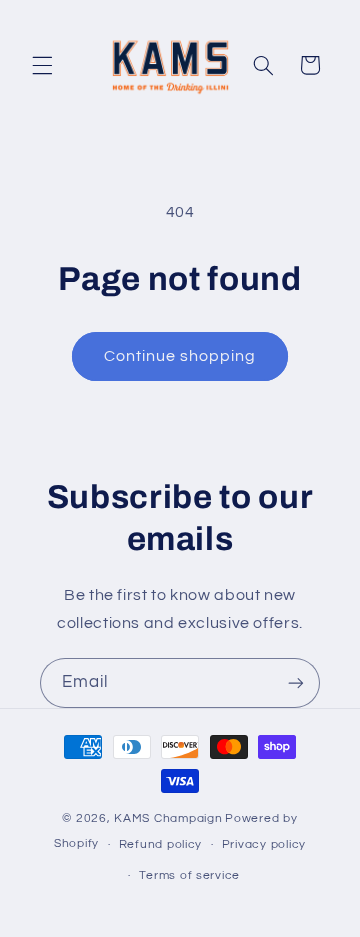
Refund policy (161, 844)
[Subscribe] (296, 682)
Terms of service (189, 875)
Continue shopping (180, 356)
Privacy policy (264, 844)
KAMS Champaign (168, 818)
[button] (42, 65)
